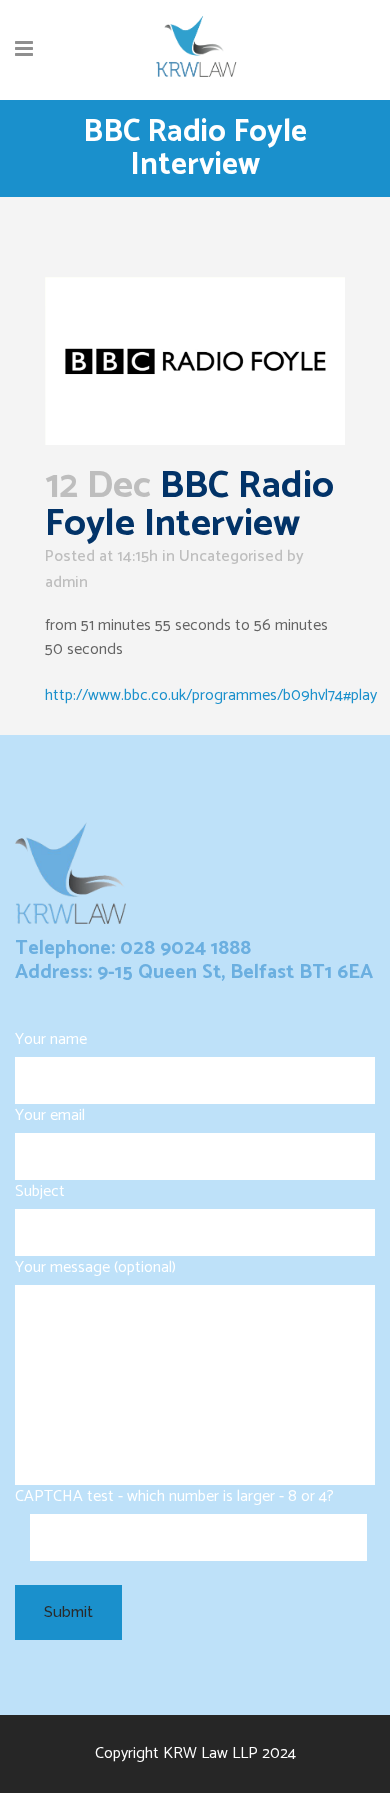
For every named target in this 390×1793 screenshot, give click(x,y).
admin (66, 582)
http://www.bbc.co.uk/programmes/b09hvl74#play (211, 695)
